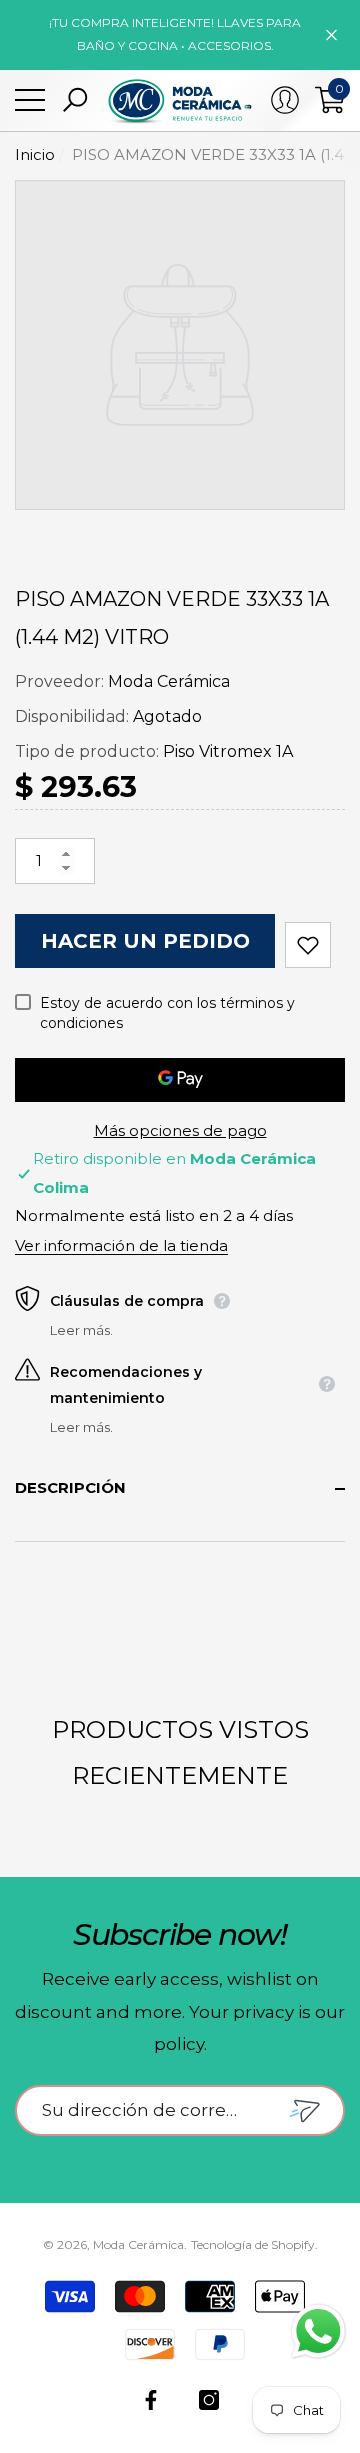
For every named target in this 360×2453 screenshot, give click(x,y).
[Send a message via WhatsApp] (318, 2331)
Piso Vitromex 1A (228, 751)
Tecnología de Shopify (253, 2244)
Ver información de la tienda (121, 1245)
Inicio (35, 154)
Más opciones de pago (180, 1130)
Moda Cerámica (169, 681)
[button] (75, 100)
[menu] (30, 100)
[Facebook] (151, 2400)
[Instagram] (209, 2400)
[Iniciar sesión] (285, 100)
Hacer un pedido (145, 941)
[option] (180, 345)
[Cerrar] (331, 34)
